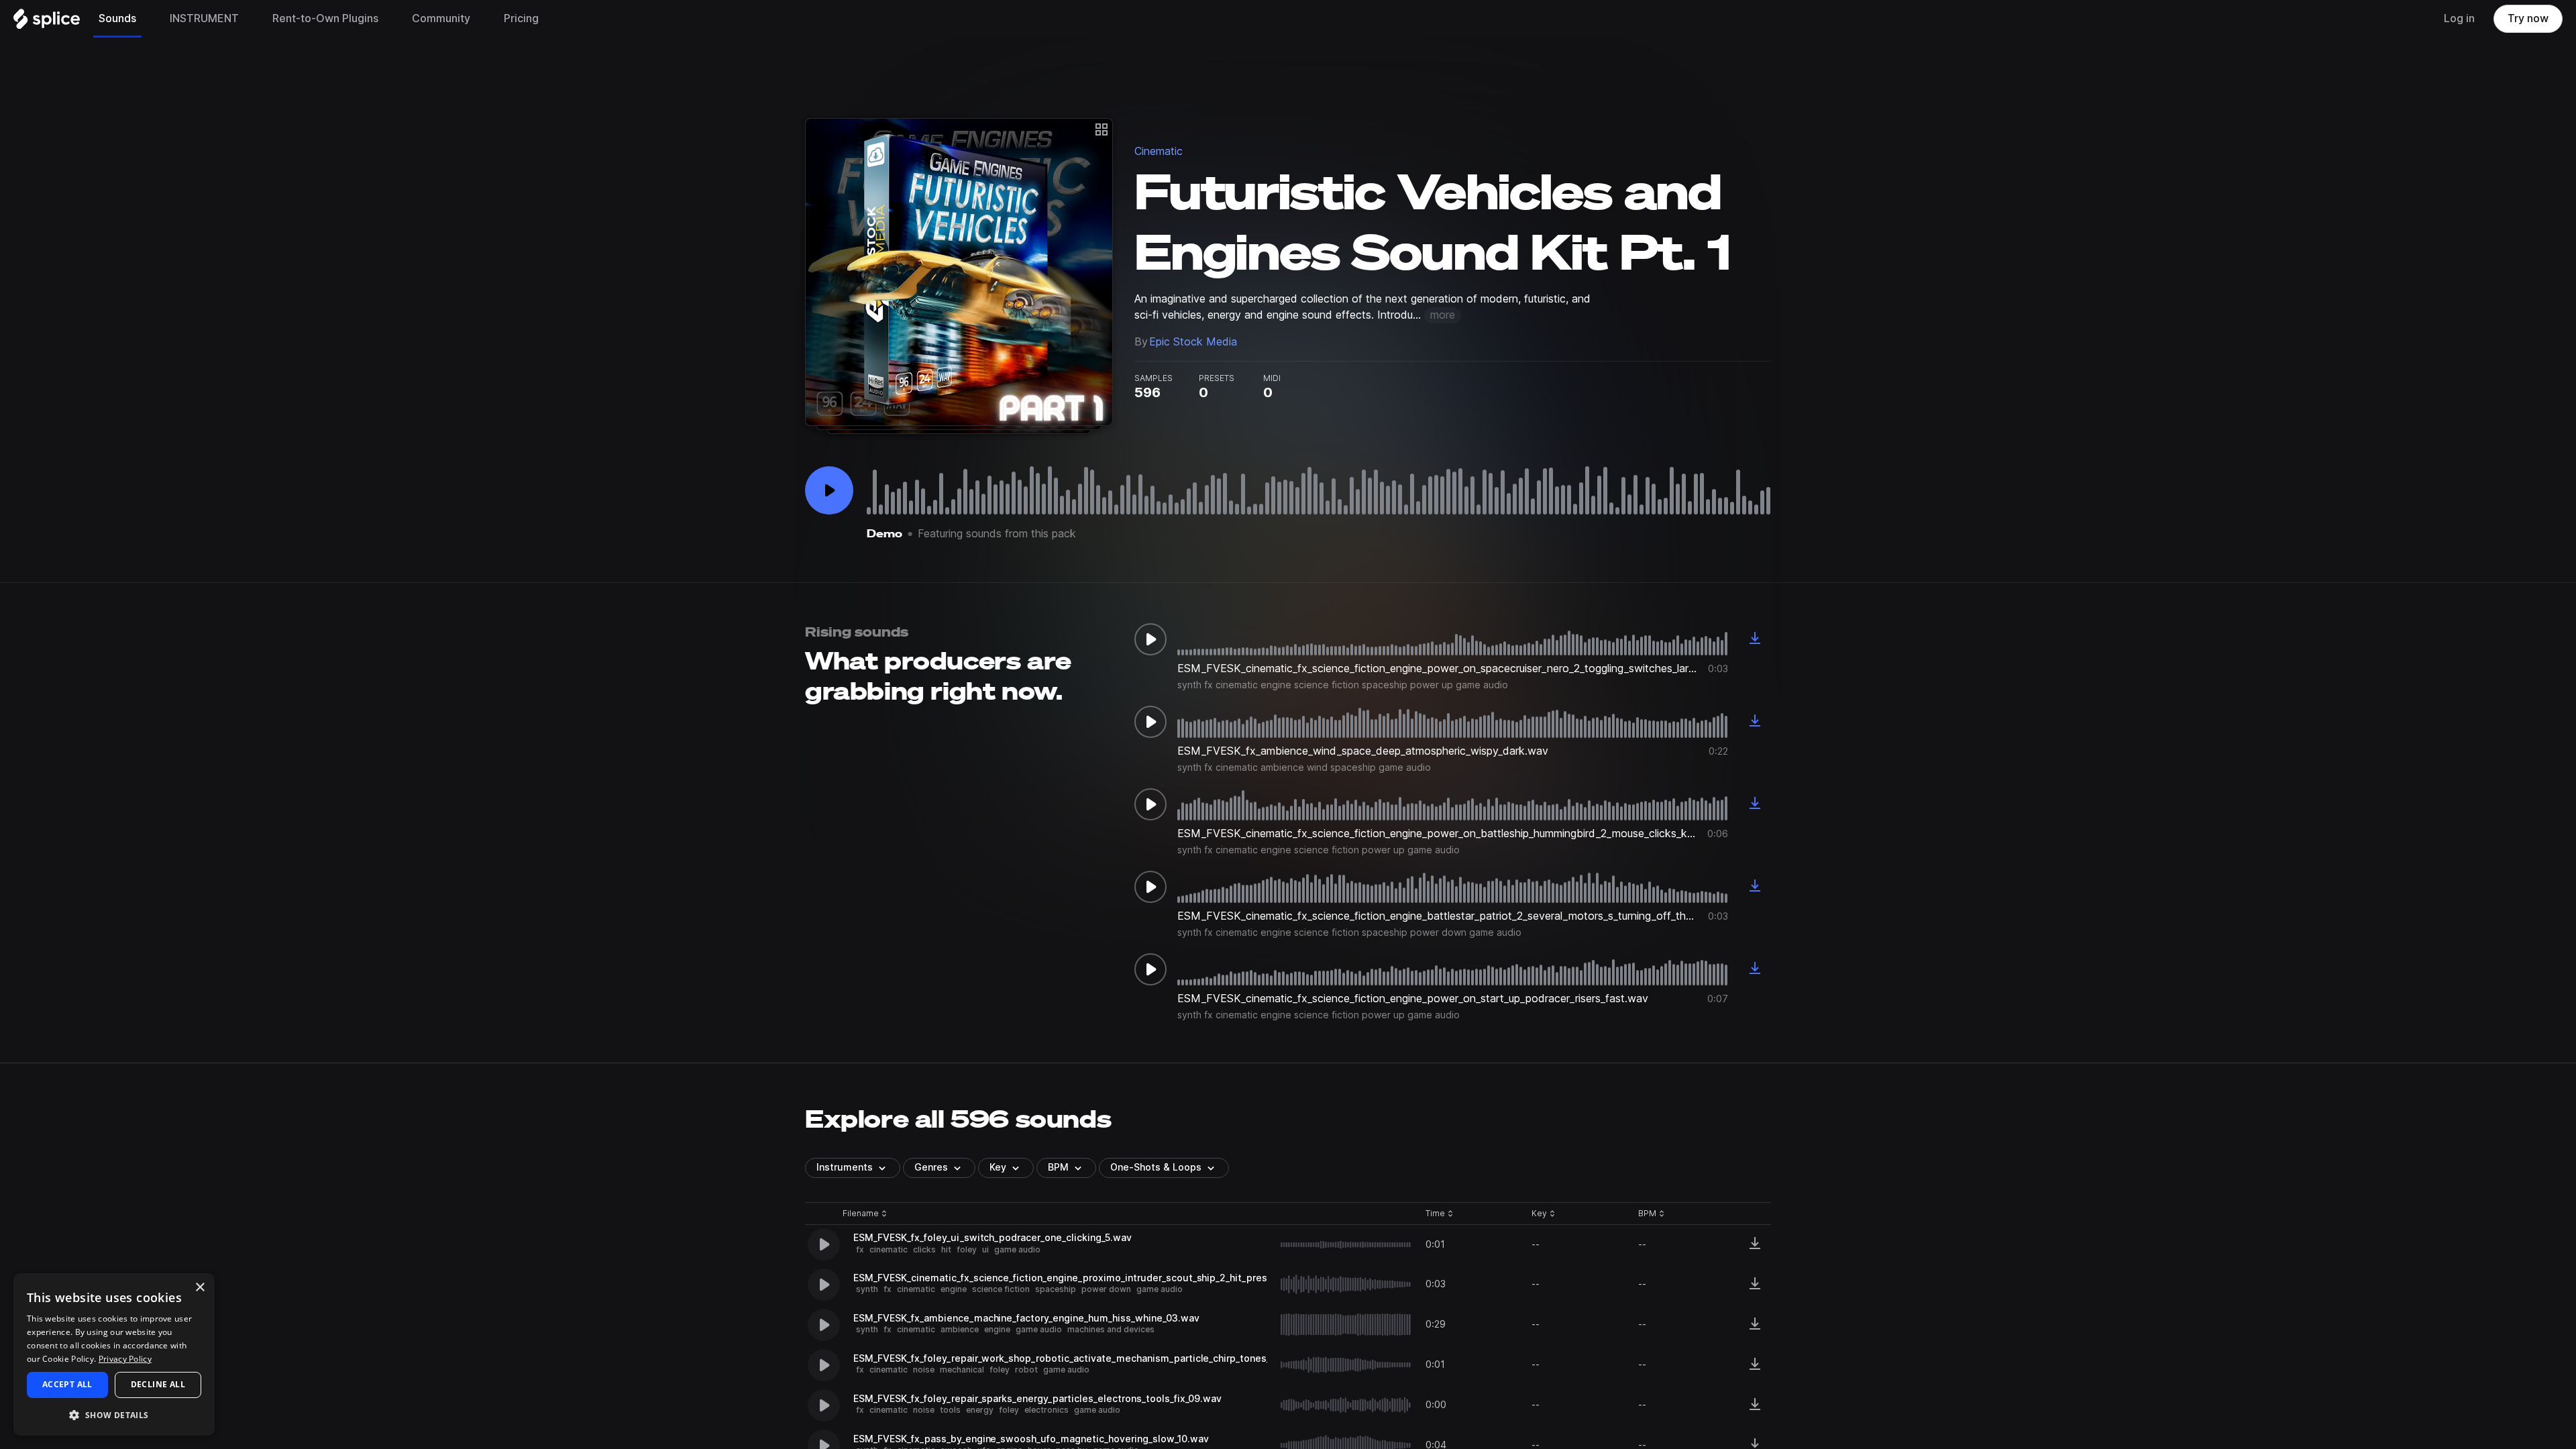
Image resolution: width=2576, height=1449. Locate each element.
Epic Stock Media (1193, 342)
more (1443, 315)
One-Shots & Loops (1156, 1167)
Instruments (845, 1167)
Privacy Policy (125, 1359)
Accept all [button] (67, 1384)
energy (980, 1410)
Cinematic (1159, 151)
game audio (1017, 1249)
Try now (2528, 18)
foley (967, 1249)
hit (946, 1249)
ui (985, 1249)
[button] (114, 1414)
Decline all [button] (158, 1384)
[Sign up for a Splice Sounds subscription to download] (1755, 639)
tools (950, 1410)
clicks (924, 1249)
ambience (960, 1329)
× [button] (200, 1288)
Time (1440, 1214)
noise (924, 1370)
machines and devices (1111, 1329)
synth (867, 1289)
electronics (1046, 1410)
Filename (861, 1214)
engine (954, 1289)
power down (1106, 1289)
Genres (931, 1167)
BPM (1058, 1167)
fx (860, 1249)
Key (1545, 1214)
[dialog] (114, 1354)
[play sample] (1346, 1245)
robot (1026, 1370)
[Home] (47, 22)
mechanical (962, 1370)
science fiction (1001, 1289)
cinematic (889, 1249)
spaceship (1056, 1289)
